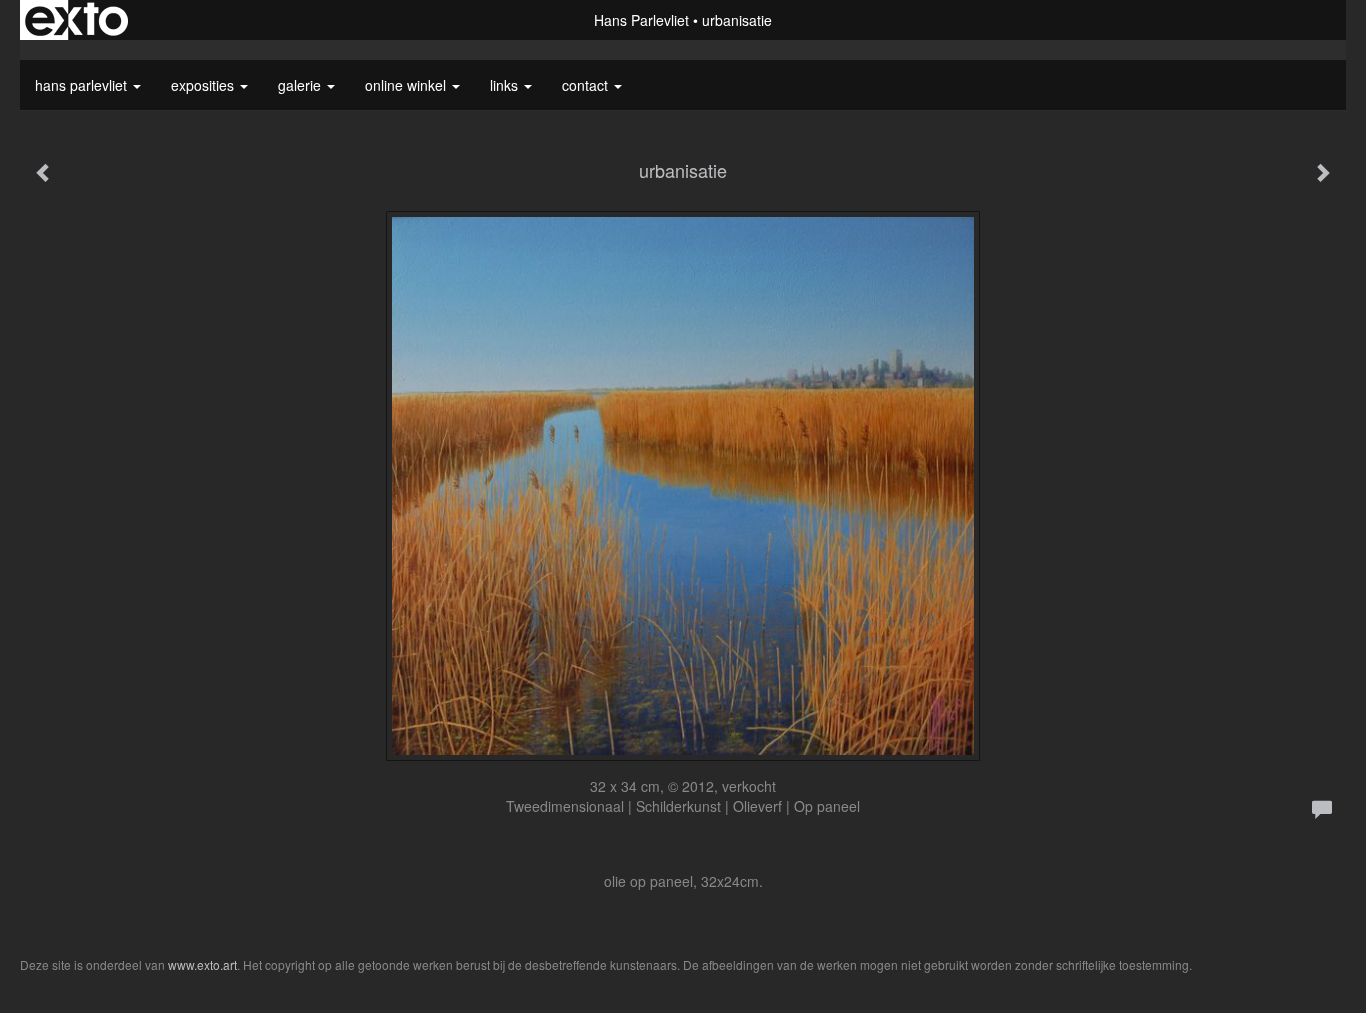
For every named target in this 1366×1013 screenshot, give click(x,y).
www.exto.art (202, 964)
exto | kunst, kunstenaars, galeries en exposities (76, 20)
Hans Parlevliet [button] (83, 85)
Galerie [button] (301, 85)
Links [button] (506, 85)
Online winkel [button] (407, 85)
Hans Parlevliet (641, 20)
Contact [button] (587, 85)
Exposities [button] (204, 85)
